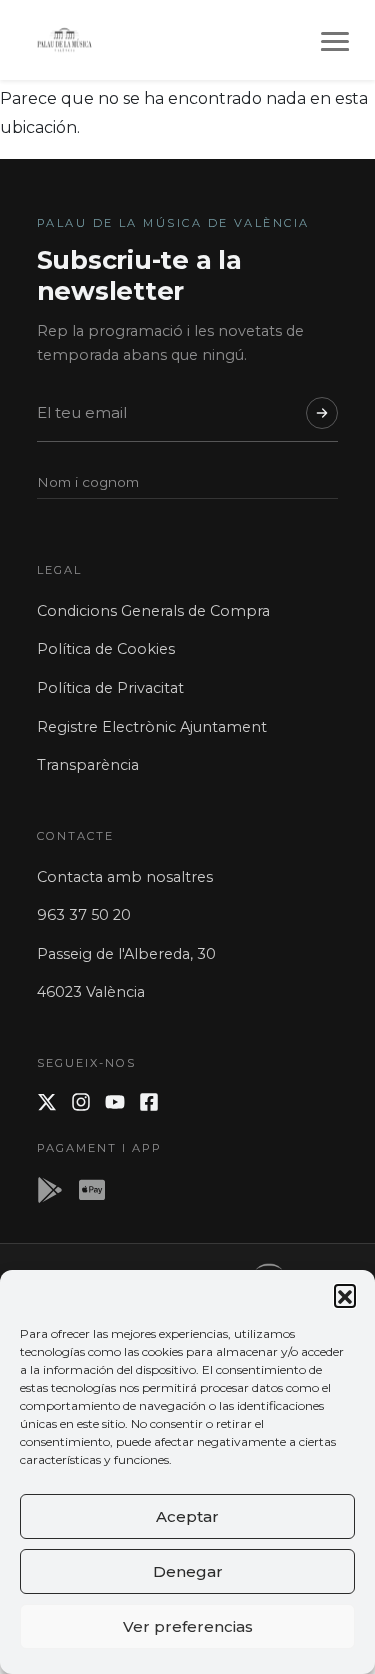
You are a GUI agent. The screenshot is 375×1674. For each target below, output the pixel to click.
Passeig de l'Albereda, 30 (126, 954)
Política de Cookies (106, 649)
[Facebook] (149, 1102)
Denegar (188, 1571)
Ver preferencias (188, 1626)
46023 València (91, 992)
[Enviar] (322, 413)
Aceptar (187, 1516)
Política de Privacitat (110, 688)
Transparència (88, 765)
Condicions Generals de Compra (153, 611)
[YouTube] (115, 1102)
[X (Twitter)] (47, 1102)
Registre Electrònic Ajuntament (152, 727)
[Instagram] (81, 1102)
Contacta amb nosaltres (125, 877)
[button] (345, 1295)
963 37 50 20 (84, 915)
